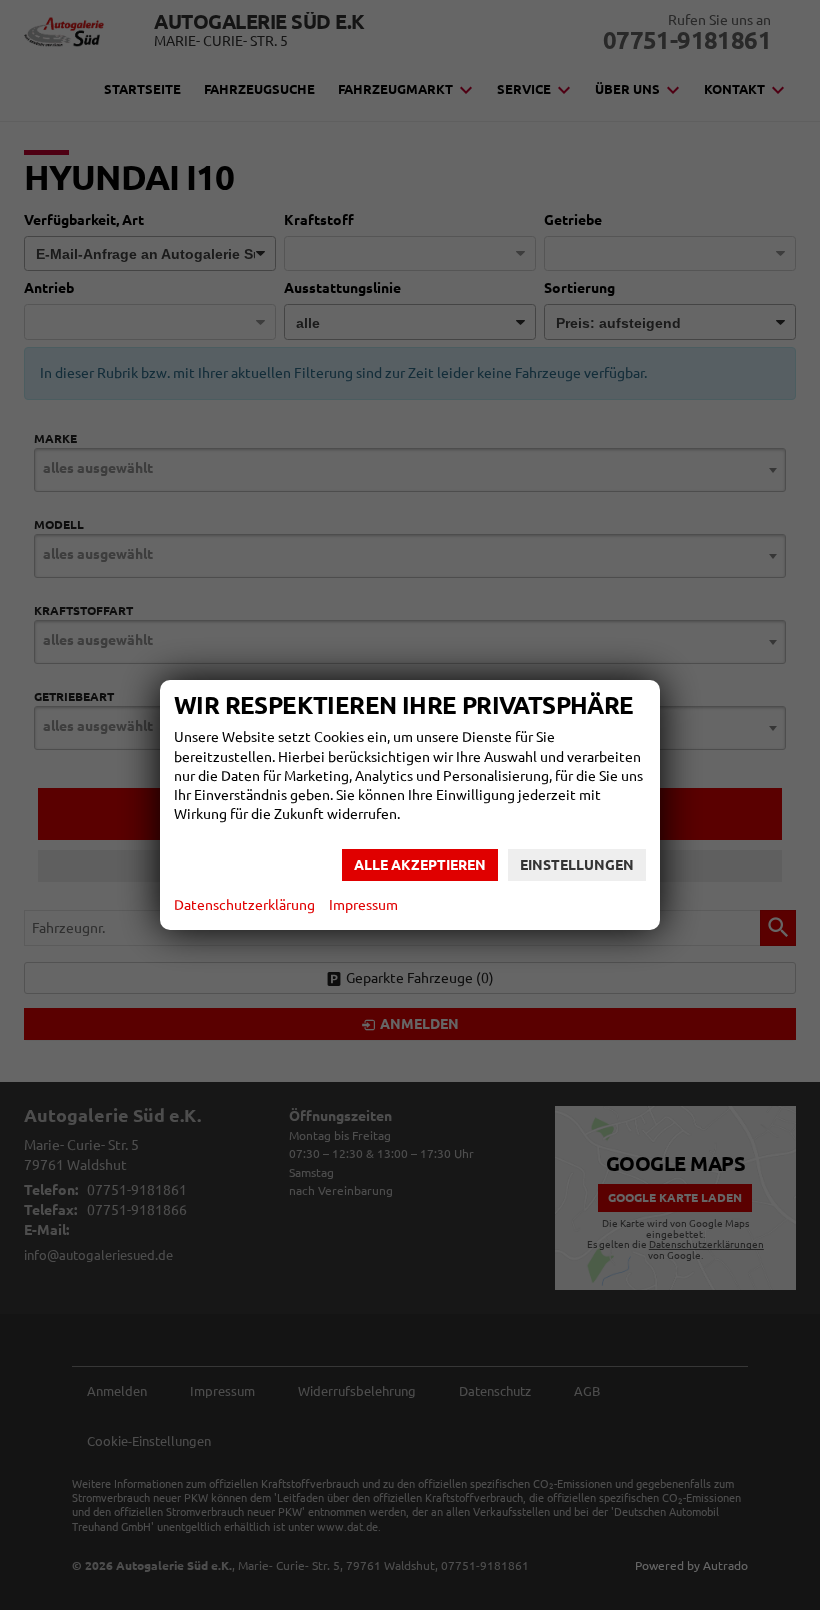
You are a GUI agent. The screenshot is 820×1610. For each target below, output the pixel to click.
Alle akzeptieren (420, 865)
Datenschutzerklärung (244, 905)
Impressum (363, 905)
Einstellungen (577, 865)
